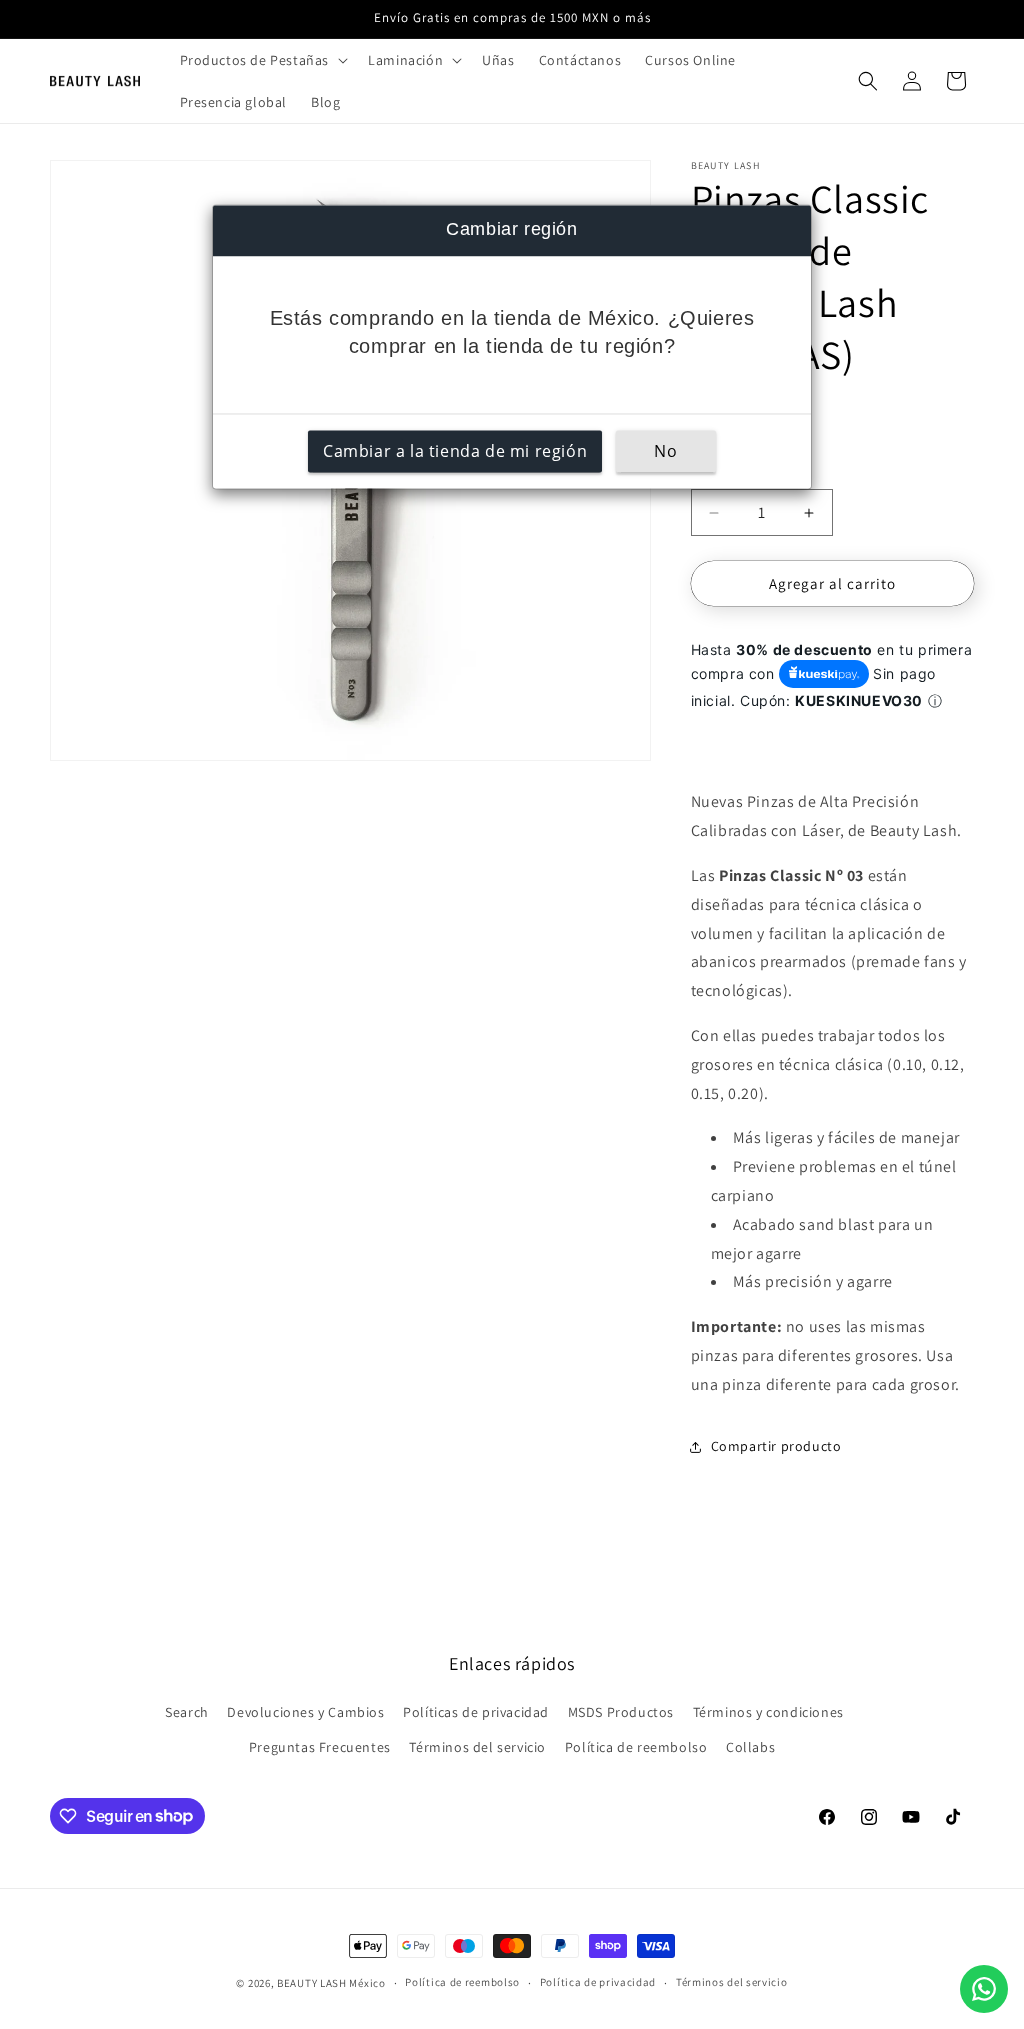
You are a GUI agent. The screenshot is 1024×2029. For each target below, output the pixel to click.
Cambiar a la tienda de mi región (455, 452)
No (665, 452)
